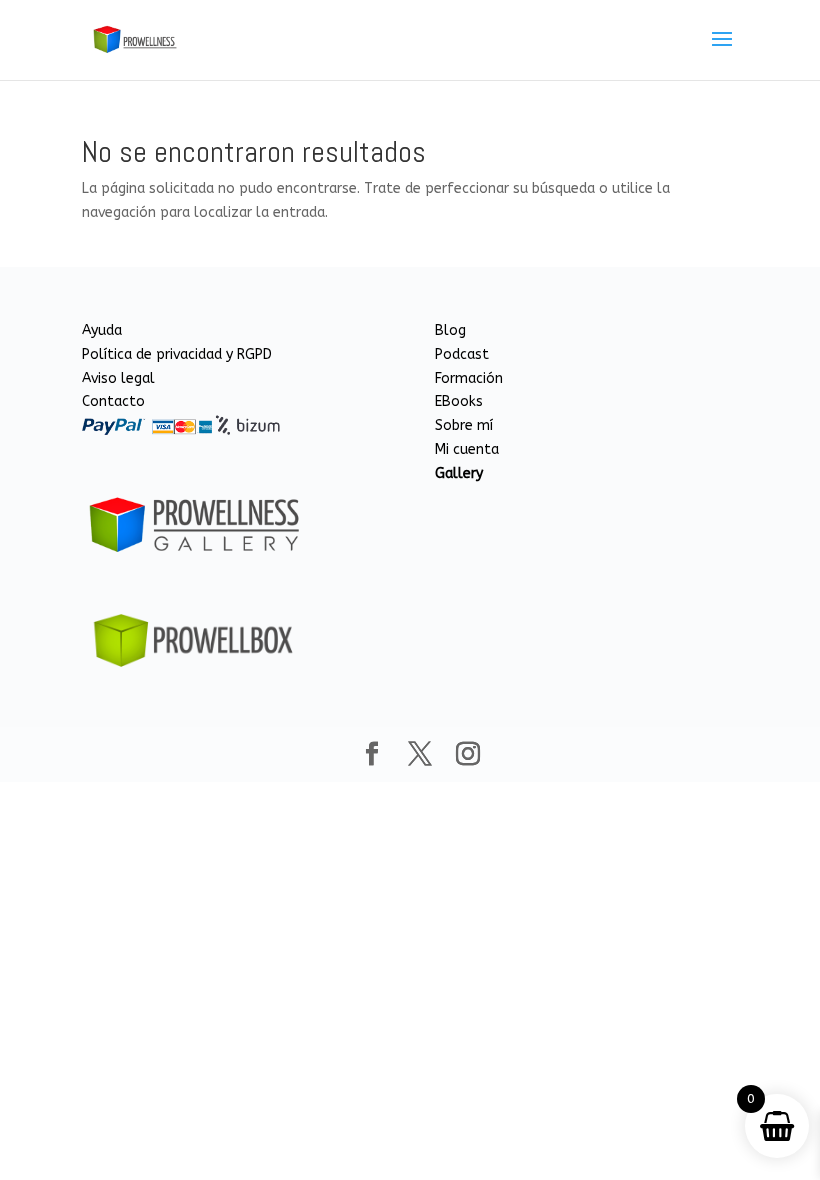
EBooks (459, 401)
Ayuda (102, 330)
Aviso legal (118, 378)
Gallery (459, 473)
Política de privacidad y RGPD (177, 354)
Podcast (462, 354)
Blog (450, 330)
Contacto (113, 401)
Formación (469, 378)
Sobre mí (464, 425)
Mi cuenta (467, 449)
